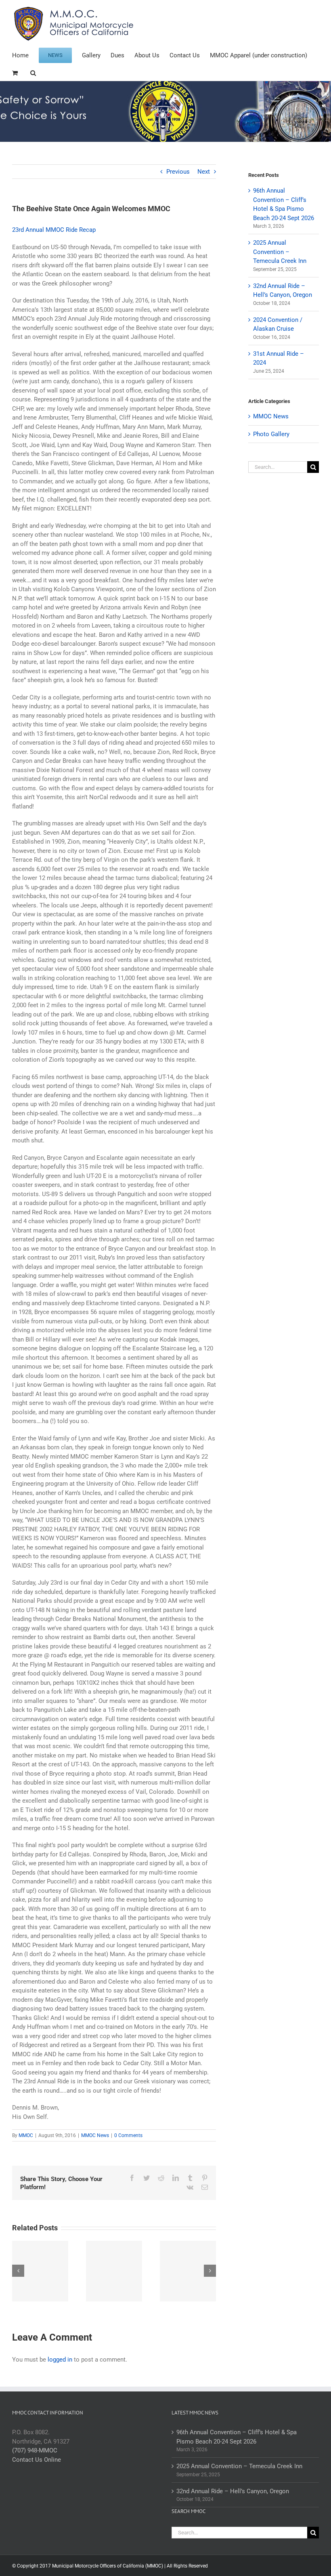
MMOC (26, 2135)
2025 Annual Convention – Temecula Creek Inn (280, 252)
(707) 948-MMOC (35, 2450)
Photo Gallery (271, 434)
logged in (60, 2360)
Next (204, 172)
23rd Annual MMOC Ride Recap (54, 230)
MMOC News (95, 2135)
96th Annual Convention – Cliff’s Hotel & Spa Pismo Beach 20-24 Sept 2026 (237, 2437)
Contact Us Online (37, 2460)
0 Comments (128, 2135)
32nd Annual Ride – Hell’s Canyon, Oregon (233, 2491)
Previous (178, 172)
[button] (33, 72)
